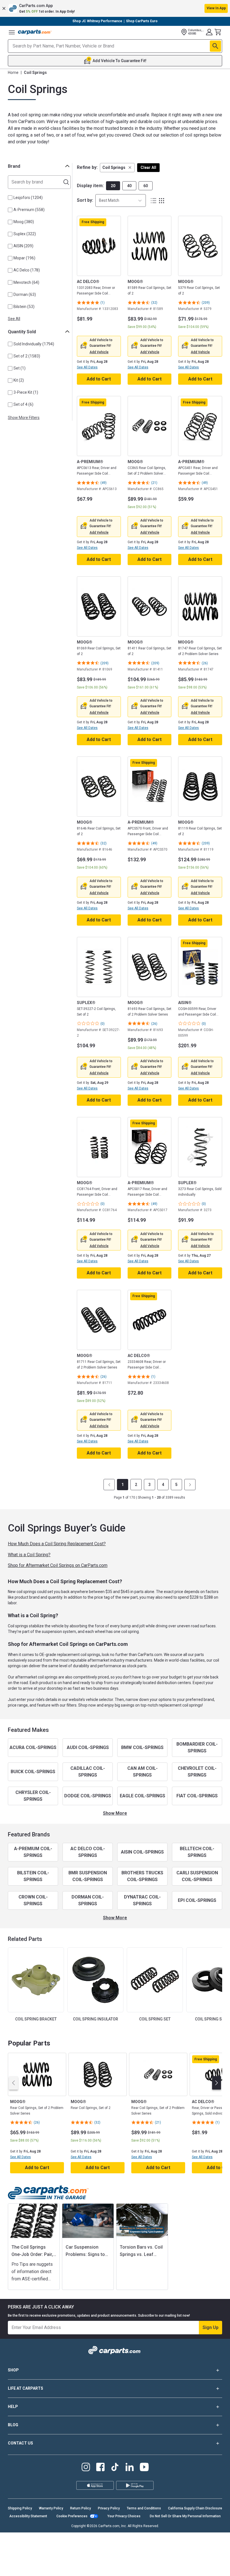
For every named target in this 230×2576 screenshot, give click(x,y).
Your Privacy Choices (124, 2516)
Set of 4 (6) (23, 404)
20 (113, 186)
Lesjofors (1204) (28, 198)
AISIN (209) (23, 246)
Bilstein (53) (24, 307)
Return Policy (81, 2508)
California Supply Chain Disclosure (195, 2508)
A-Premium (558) (29, 210)
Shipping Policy (20, 2508)
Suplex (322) (25, 234)
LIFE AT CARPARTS (26, 2388)
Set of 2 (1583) (27, 356)
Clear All (148, 167)
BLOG (13, 2425)
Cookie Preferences (72, 2516)
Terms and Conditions (144, 2508)
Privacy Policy (109, 2508)
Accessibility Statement (28, 2516)
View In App (216, 8)
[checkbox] (10, 198)
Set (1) (19, 368)
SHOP (13, 2370)
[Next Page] (190, 1485)
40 (129, 186)
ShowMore (115, 1813)
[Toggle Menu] (12, 32)
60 (146, 186)
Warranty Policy (51, 2508)
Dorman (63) (25, 294)
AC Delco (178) (27, 270)
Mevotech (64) (26, 282)
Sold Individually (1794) (34, 344)
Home (13, 73)
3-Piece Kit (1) (26, 392)
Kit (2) (19, 380)
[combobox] (121, 200)
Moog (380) (24, 222)
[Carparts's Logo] (35, 32)
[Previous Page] (109, 1485)
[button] (115, 8)
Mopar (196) (24, 258)
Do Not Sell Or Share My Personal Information (185, 2516)
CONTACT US (20, 2443)
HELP (13, 2407)
